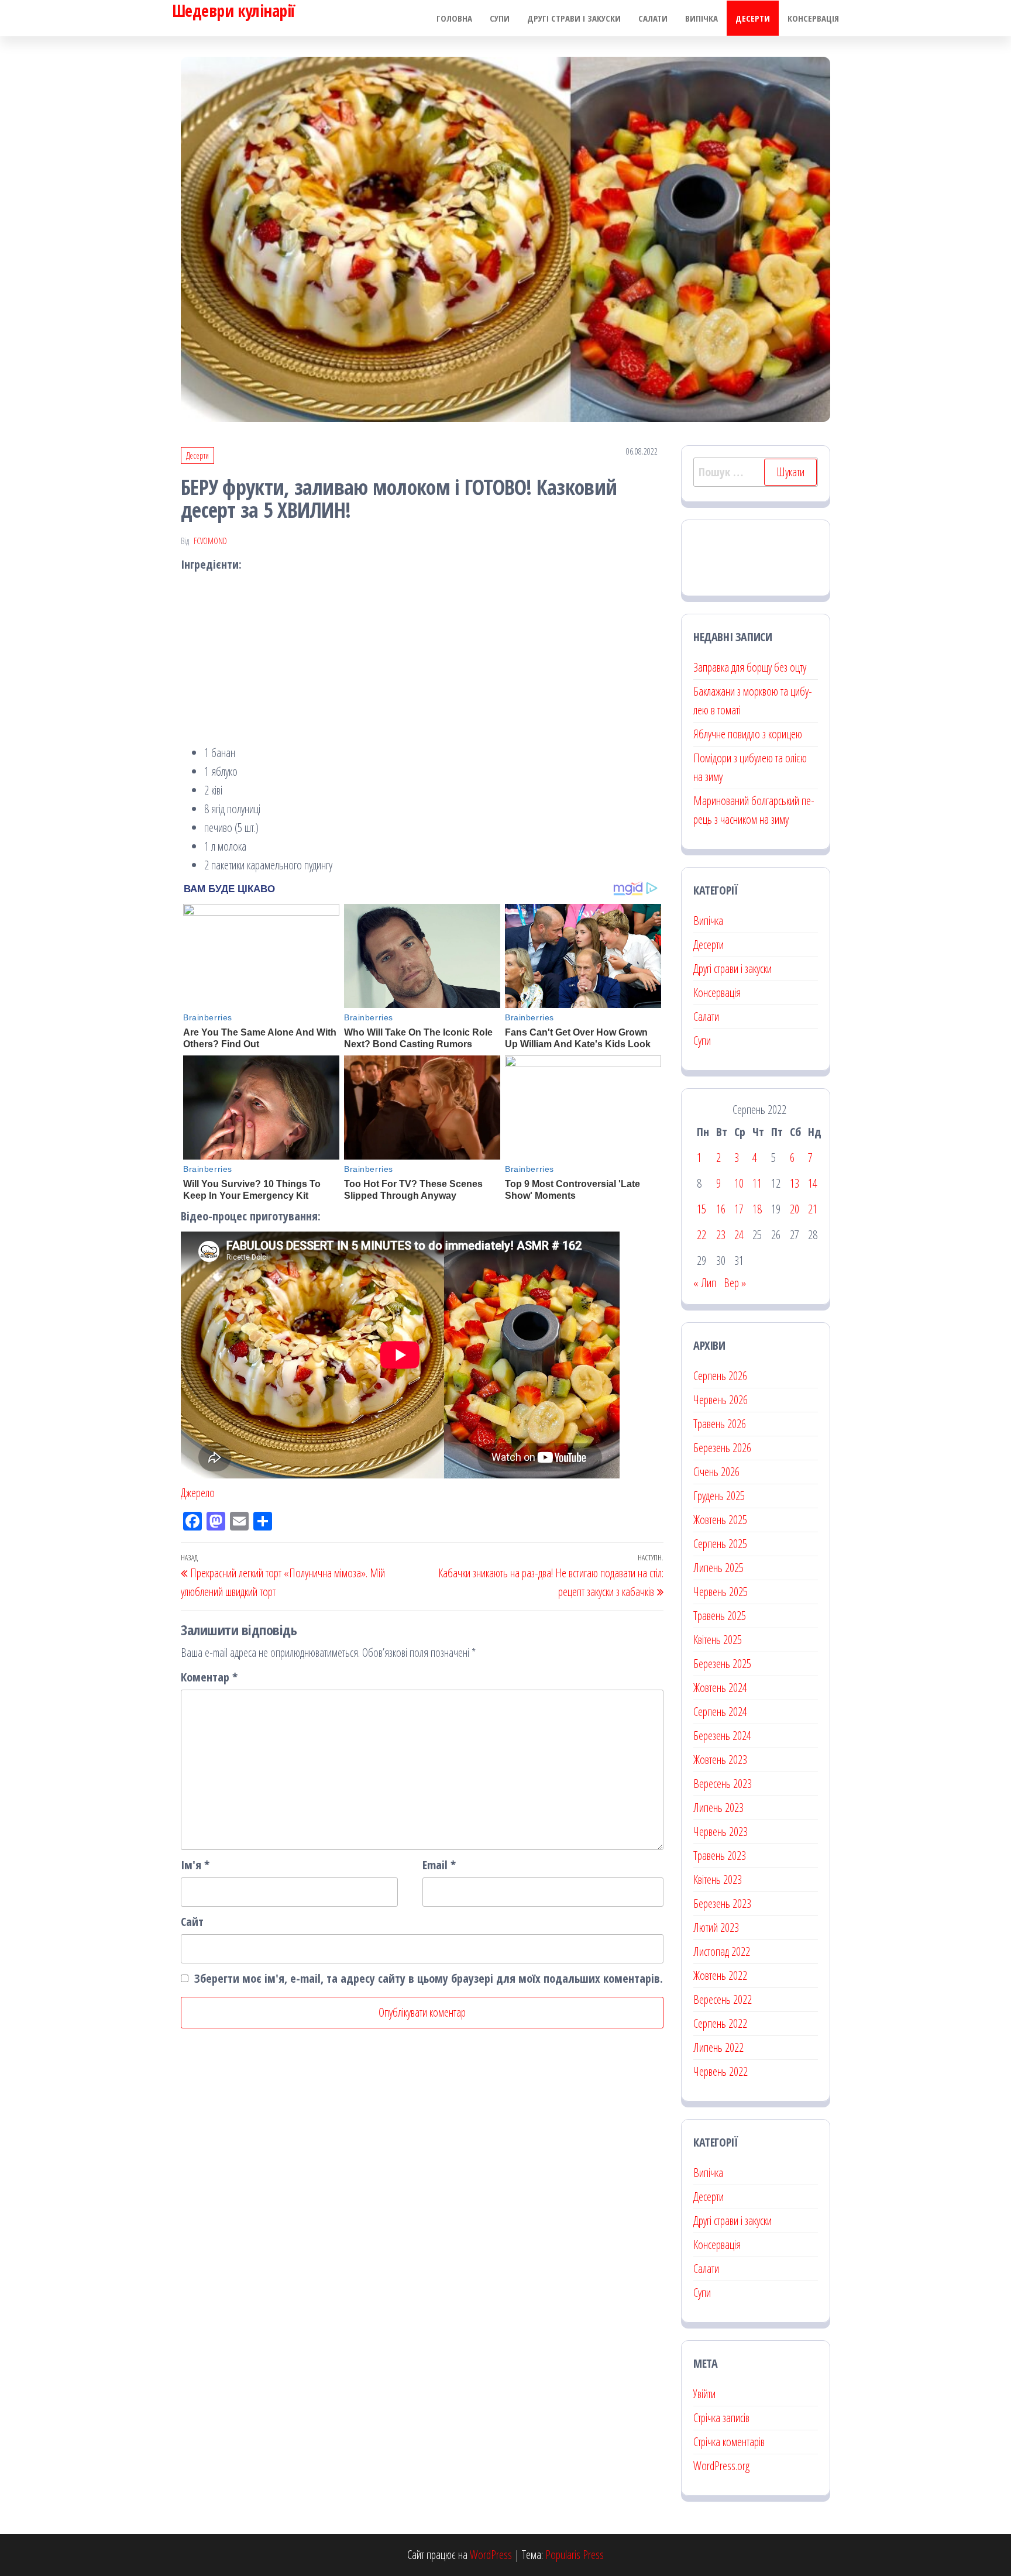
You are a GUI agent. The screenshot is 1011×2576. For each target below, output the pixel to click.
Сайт (192, 1922)
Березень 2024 (722, 1736)
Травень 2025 (720, 1616)
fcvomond (210, 541)
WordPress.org (721, 2466)
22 (701, 1235)
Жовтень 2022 (720, 1975)
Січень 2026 (716, 1472)
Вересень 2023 (723, 1784)
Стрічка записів (721, 2418)
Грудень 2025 (719, 1496)
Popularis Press (575, 2555)
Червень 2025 (721, 1592)
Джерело (198, 1493)
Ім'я (195, 1865)
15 (701, 1209)
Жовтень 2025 (720, 1520)
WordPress (491, 2555)
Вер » (735, 1283)
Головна (454, 18)
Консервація (813, 18)
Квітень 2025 (718, 1640)
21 (813, 1209)
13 (795, 1183)
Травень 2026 (720, 1424)
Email (439, 1865)
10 (739, 1183)
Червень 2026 (721, 1400)
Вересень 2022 (723, 1999)
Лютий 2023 (716, 1927)
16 (721, 1209)
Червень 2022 (721, 2071)
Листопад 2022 (722, 1951)
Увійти (704, 2394)
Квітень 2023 (718, 1879)
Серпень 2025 (720, 1544)
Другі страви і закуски (574, 18)
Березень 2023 (722, 1903)
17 (739, 1209)
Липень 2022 (718, 2047)
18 (757, 1209)
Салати (653, 18)
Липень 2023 (718, 1808)
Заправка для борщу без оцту (750, 667)
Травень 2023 (720, 1856)
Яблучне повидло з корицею (748, 734)
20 (795, 1209)
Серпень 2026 (720, 1376)
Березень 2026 (722, 1448)
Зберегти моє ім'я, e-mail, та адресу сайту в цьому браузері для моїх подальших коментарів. (429, 1978)
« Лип (705, 1283)
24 (739, 1235)
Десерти (753, 18)
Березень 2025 (722, 1664)
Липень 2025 (718, 1568)
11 (757, 1183)
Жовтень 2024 (720, 1688)
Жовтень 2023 (720, 1760)
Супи (500, 18)
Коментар (209, 1677)
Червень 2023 (721, 1832)
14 (813, 1183)
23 (721, 1235)
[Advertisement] (422, 662)
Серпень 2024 (720, 1712)
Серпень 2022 (720, 2023)
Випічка (701, 18)
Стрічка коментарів (729, 2442)
